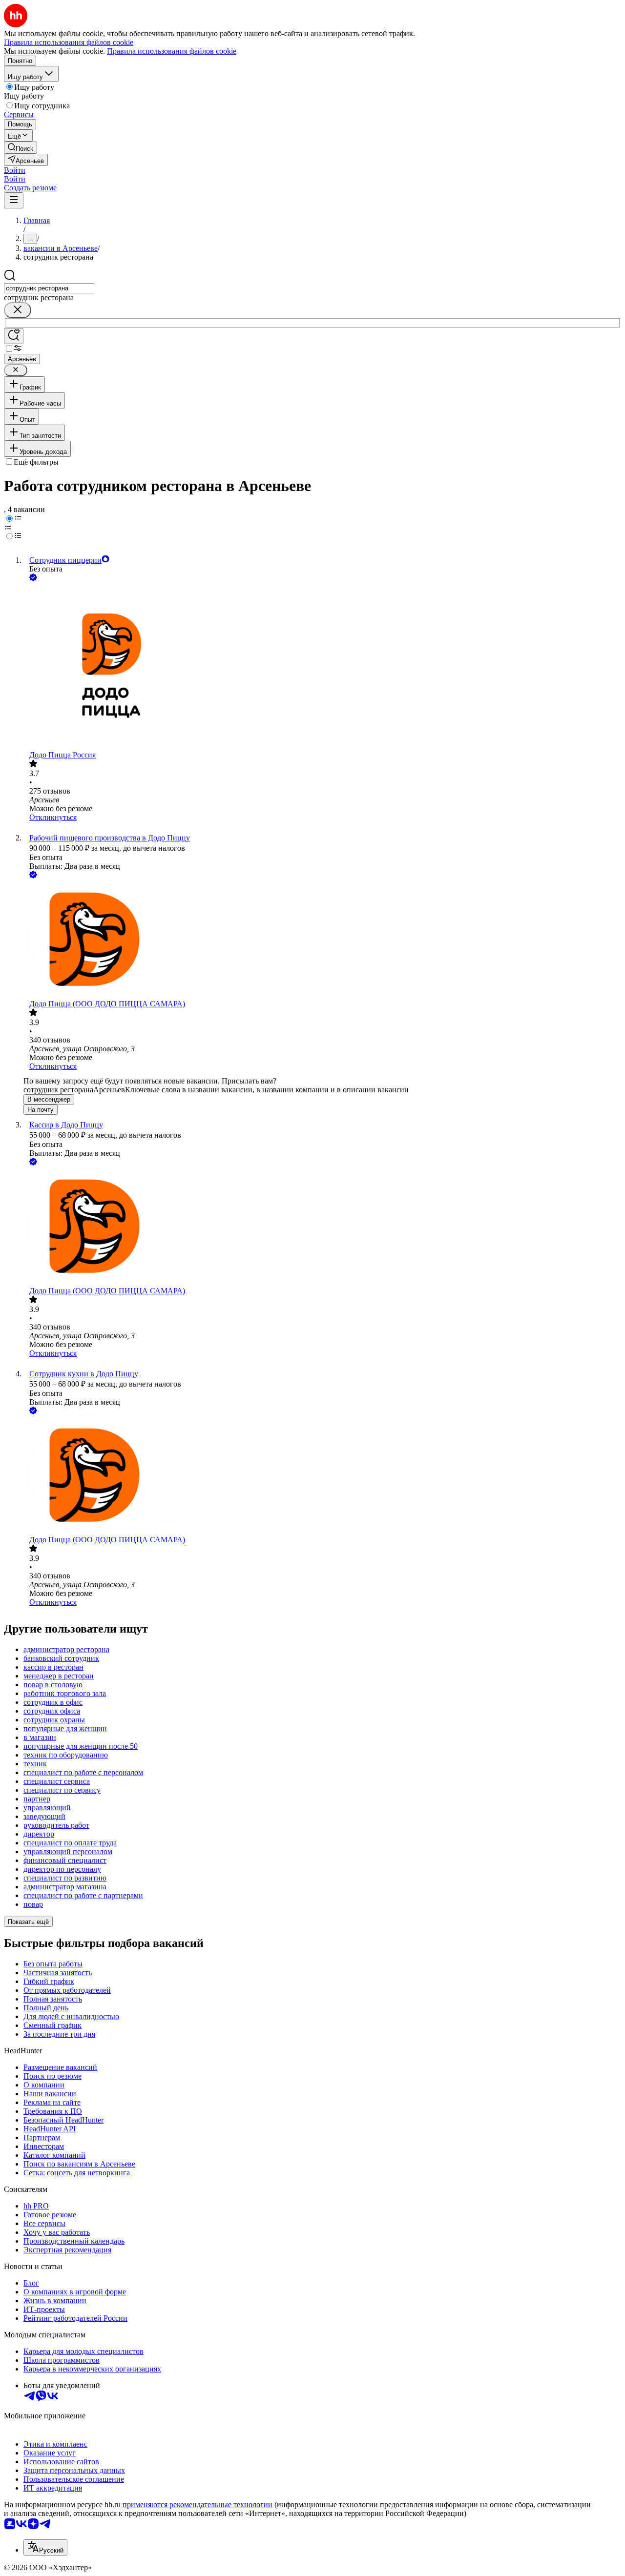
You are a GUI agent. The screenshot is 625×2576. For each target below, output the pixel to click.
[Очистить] (18, 310)
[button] (15, 170)
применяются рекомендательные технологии (198, 2504)
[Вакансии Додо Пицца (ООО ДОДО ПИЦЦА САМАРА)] (322, 940)
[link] (21, 148)
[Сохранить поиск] (14, 336)
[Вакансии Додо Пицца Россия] (322, 667)
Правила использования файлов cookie (172, 51)
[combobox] (49, 288)
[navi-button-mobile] (14, 200)
